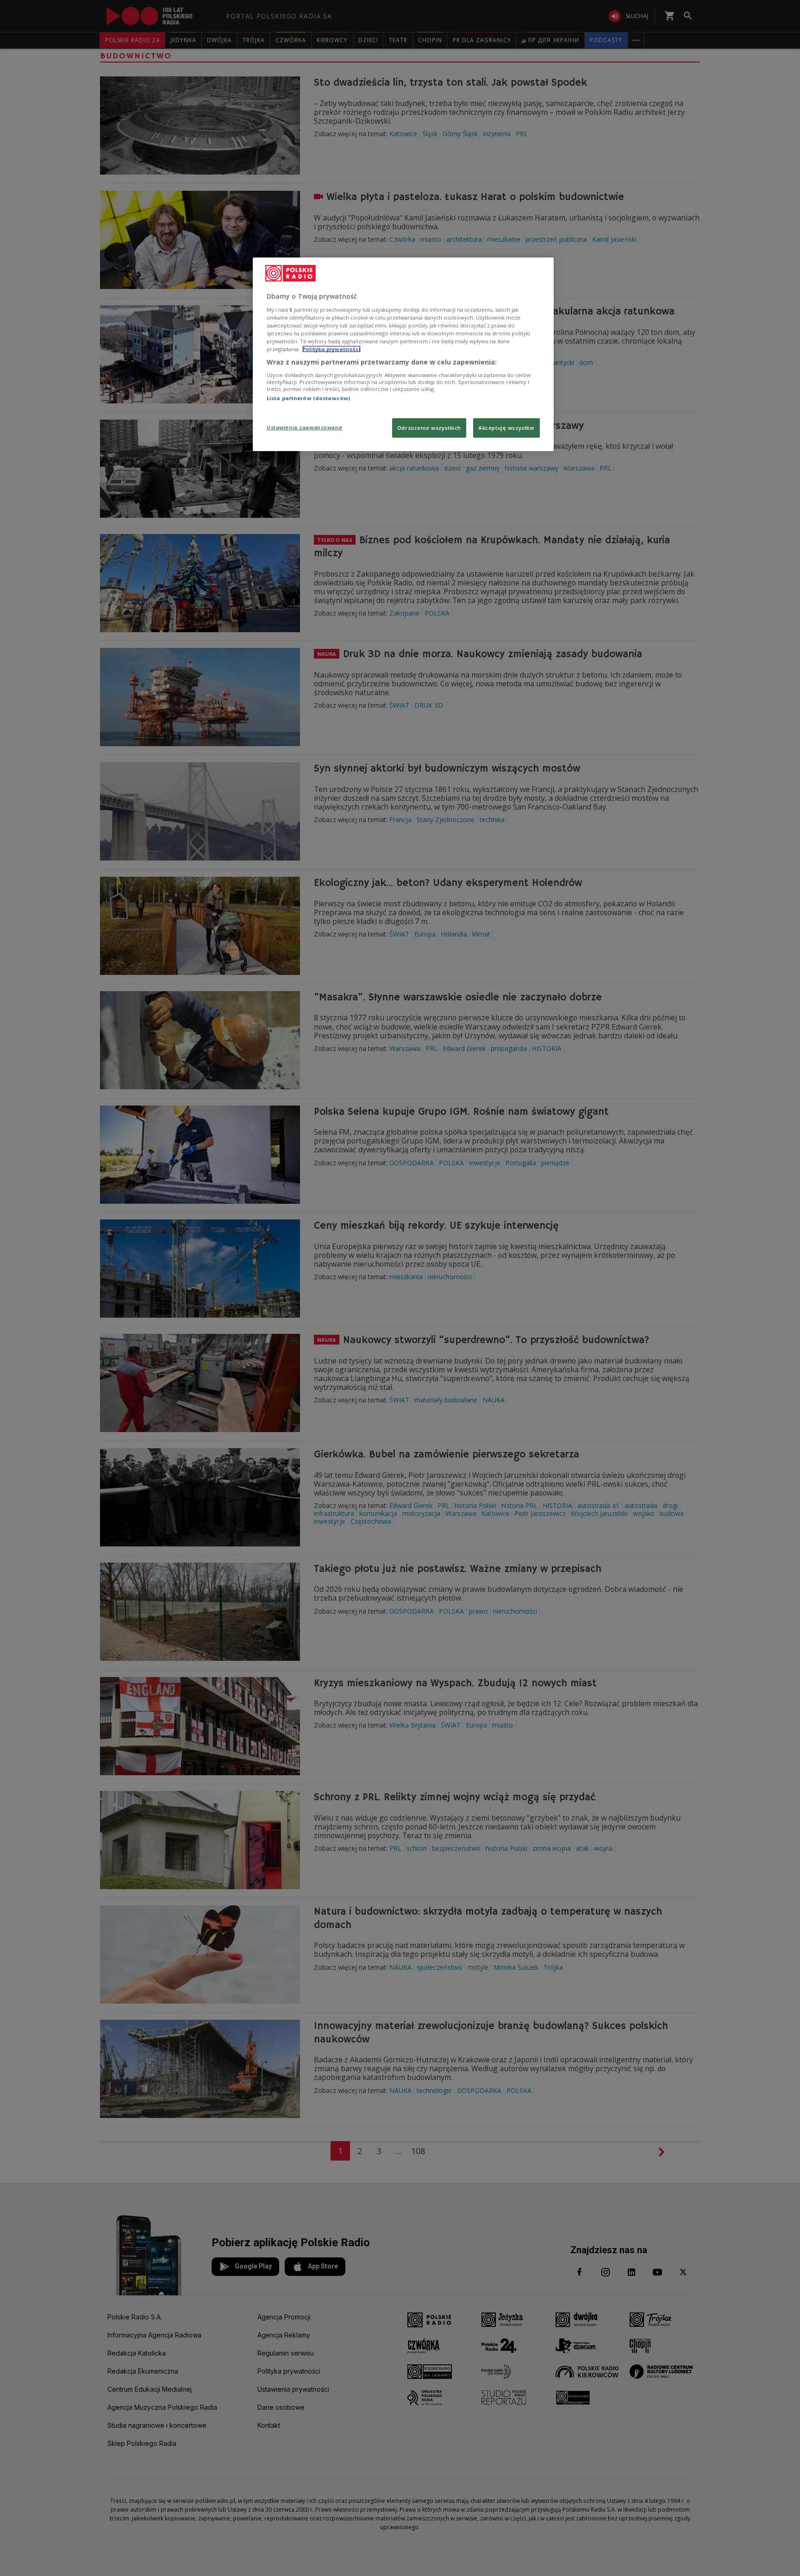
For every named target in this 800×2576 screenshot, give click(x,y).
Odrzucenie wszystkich (429, 428)
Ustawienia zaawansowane (304, 427)
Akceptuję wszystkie (506, 428)
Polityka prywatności (331, 349)
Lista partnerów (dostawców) (308, 398)
